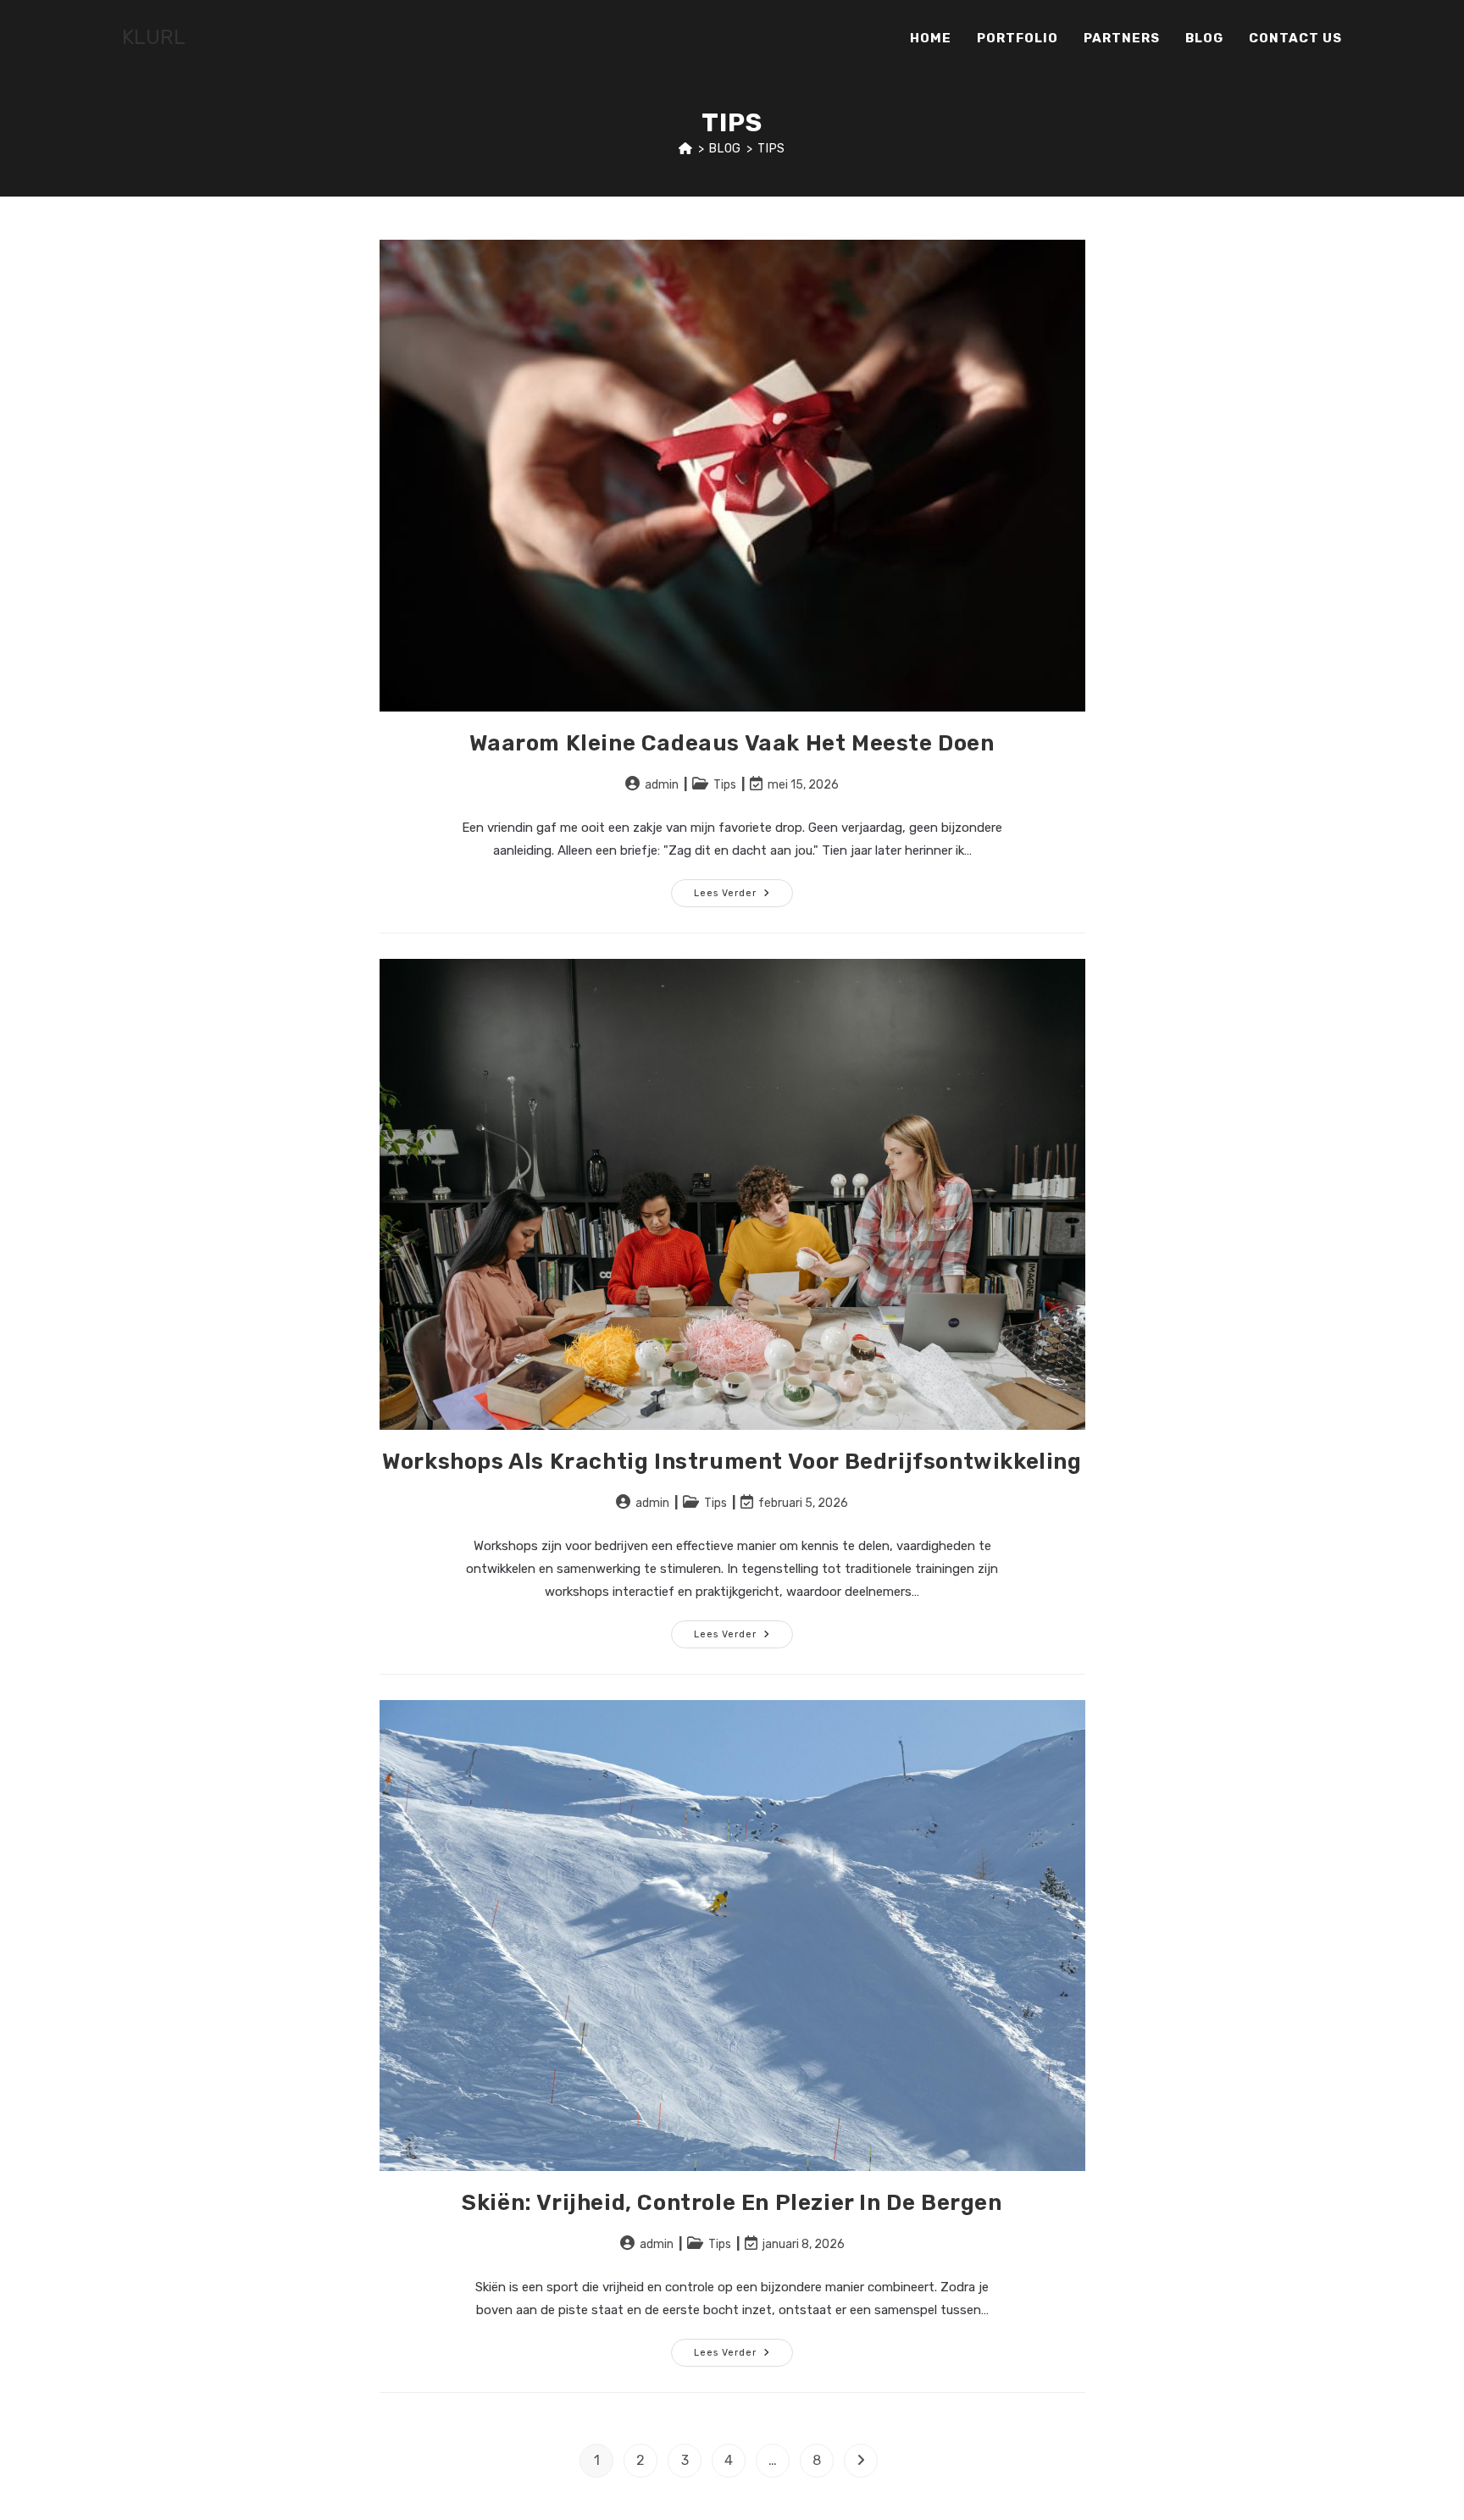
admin (662, 785)
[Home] (686, 149)
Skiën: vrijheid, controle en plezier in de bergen (732, 2203)
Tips (771, 149)
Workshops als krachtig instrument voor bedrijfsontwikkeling (732, 1462)
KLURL (154, 37)
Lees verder (743, 897)
